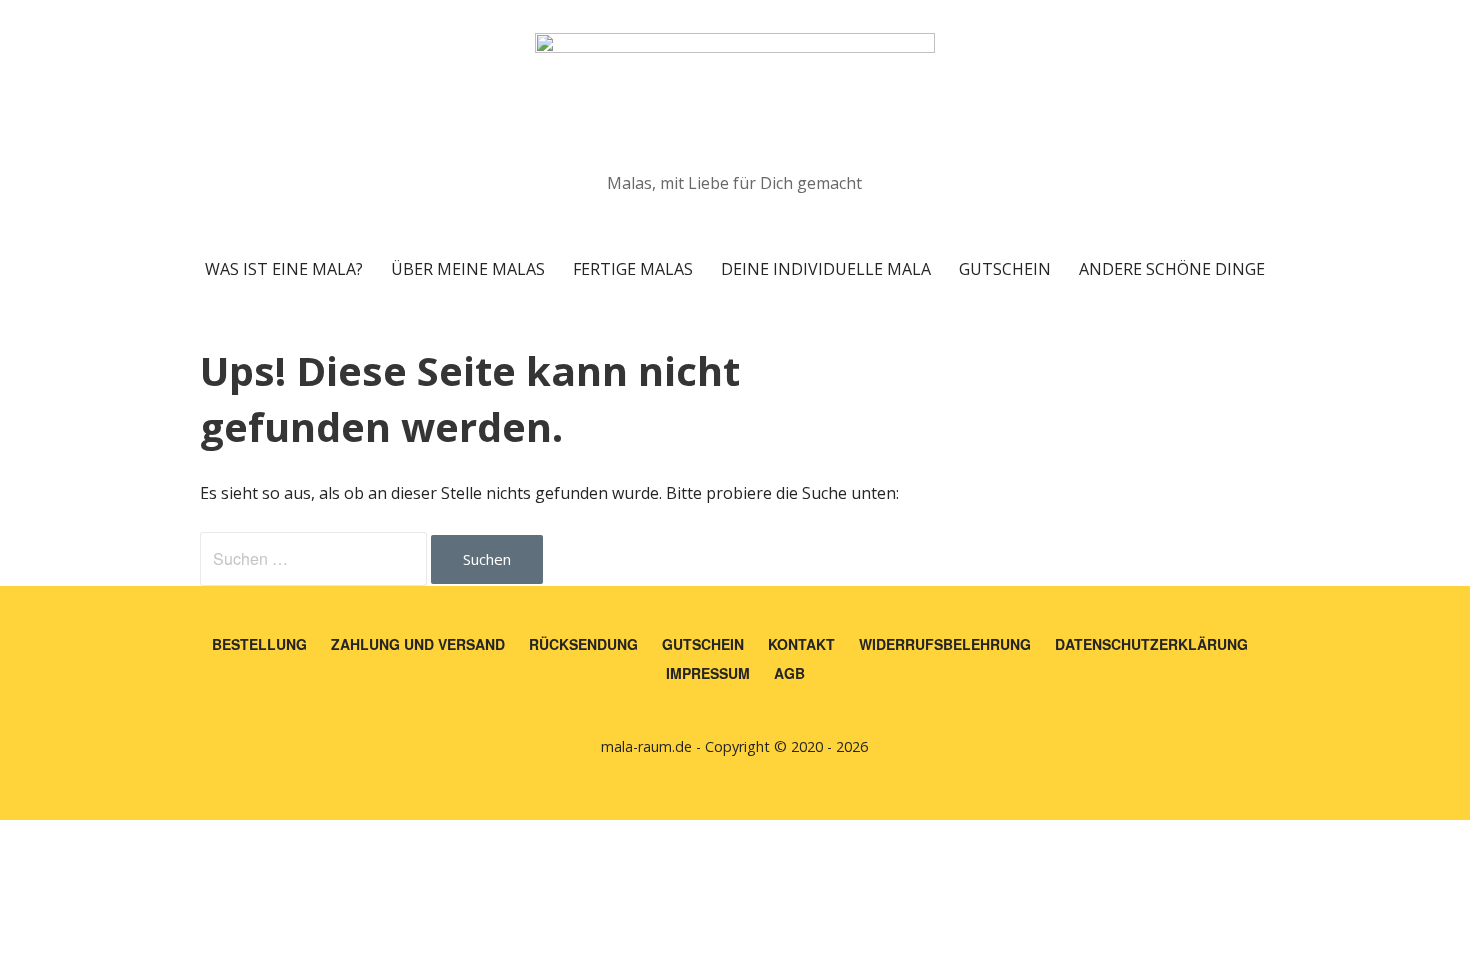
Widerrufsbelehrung (945, 644)
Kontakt (801, 644)
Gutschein (1005, 269)
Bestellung (259, 644)
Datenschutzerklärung (1151, 644)
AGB (789, 673)
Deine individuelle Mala (826, 269)
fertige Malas (633, 269)
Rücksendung (583, 644)
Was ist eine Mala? (284, 269)
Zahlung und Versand (418, 644)
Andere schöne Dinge (1172, 269)
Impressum (708, 673)
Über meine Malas (468, 269)
